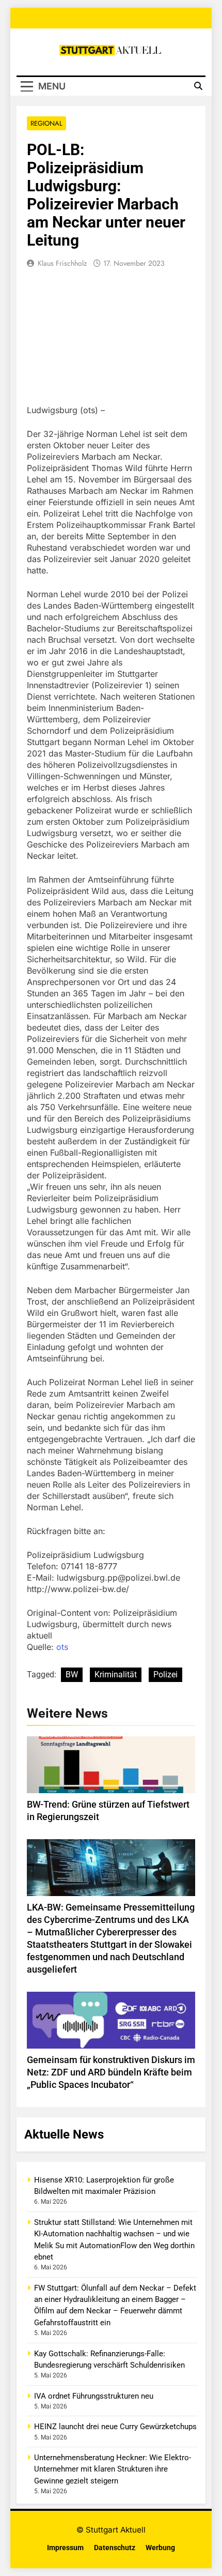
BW (72, 1675)
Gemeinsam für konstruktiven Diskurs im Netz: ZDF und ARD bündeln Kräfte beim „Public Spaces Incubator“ (111, 2072)
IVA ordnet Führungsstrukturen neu (94, 2396)
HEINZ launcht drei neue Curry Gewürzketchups (115, 2427)
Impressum (65, 2548)
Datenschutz (115, 2548)
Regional (46, 123)
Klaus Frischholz (62, 263)
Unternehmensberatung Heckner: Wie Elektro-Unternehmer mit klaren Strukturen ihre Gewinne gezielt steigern (113, 2469)
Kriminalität (116, 1675)
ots (62, 1647)
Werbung (160, 2548)
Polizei (165, 1675)
